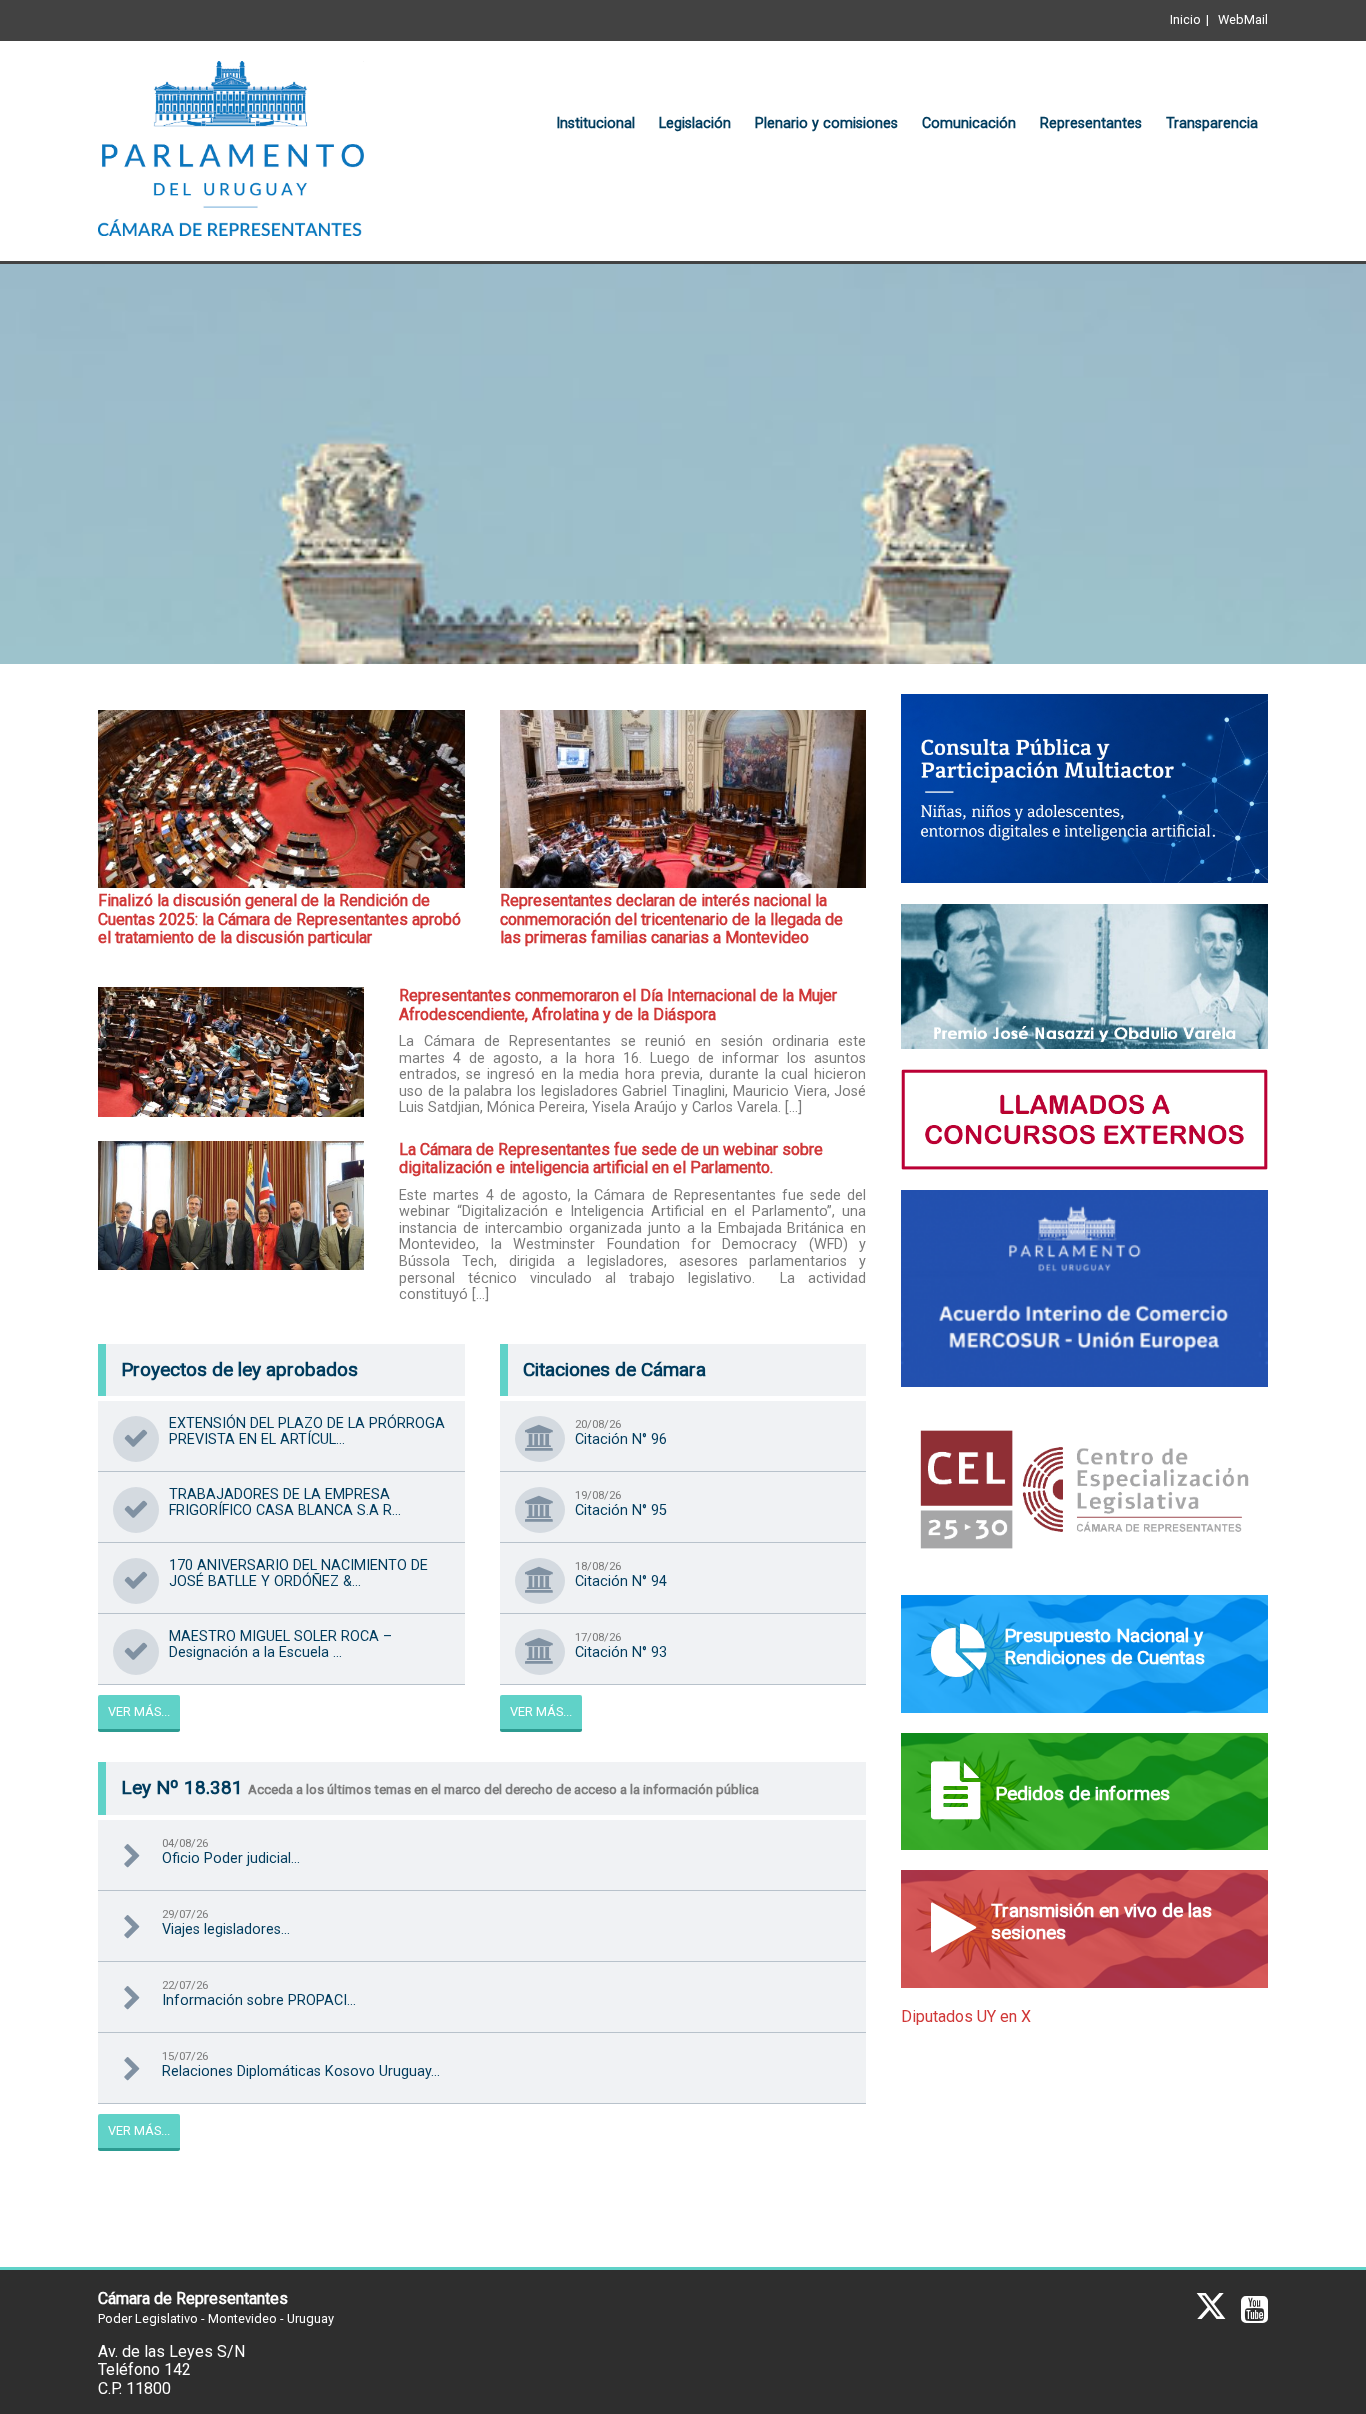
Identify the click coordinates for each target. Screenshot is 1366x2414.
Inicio (1185, 19)
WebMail (1243, 19)
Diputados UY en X (966, 2016)
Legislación (695, 123)
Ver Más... (139, 1711)
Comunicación (969, 123)
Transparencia (1212, 123)
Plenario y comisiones (826, 123)
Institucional (595, 123)
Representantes (1091, 123)
